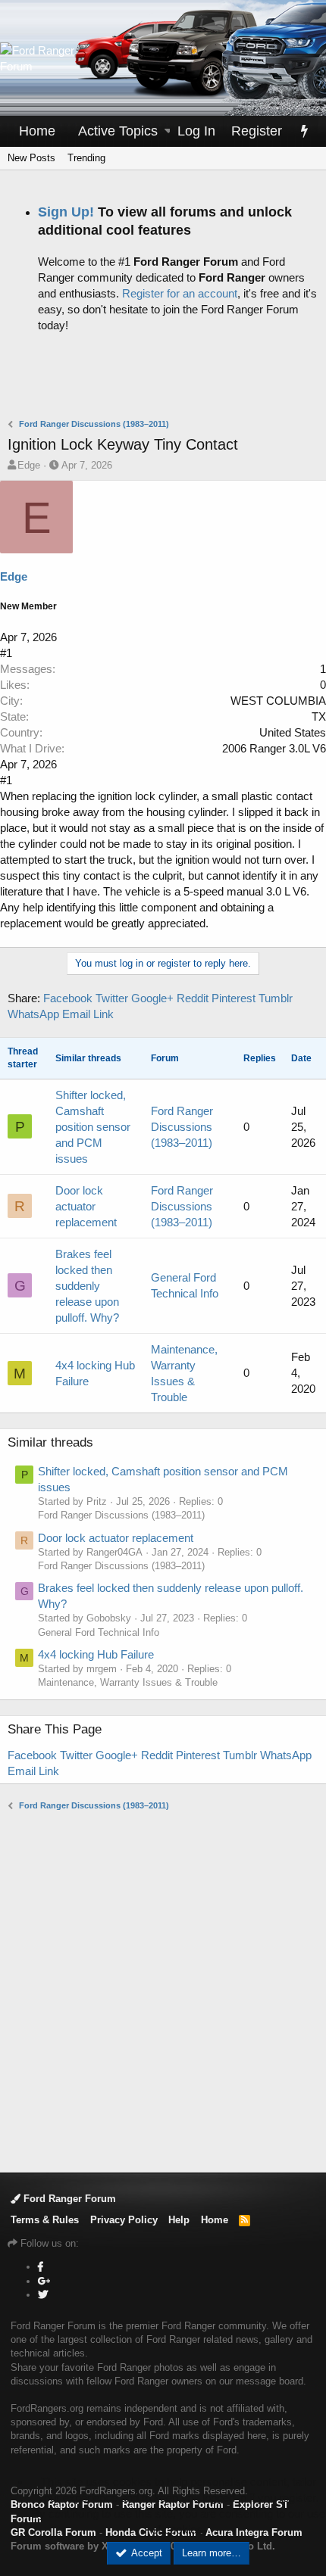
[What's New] (304, 131)
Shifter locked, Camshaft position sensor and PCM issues (93, 1127)
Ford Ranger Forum (68, 2199)
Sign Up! (66, 212)
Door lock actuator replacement (86, 1206)
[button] (168, 131)
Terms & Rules (45, 2220)
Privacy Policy (124, 2220)
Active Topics (118, 131)
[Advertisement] (167, 379)
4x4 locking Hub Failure (95, 1373)
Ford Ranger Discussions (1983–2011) (182, 1127)
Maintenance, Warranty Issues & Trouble (128, 1682)
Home (37, 131)
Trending (86, 158)
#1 (6, 653)
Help (179, 2220)
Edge (29, 465)
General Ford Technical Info (99, 1632)
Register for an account (180, 293)
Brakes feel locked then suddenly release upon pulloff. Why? (87, 1286)
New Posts (31, 158)
